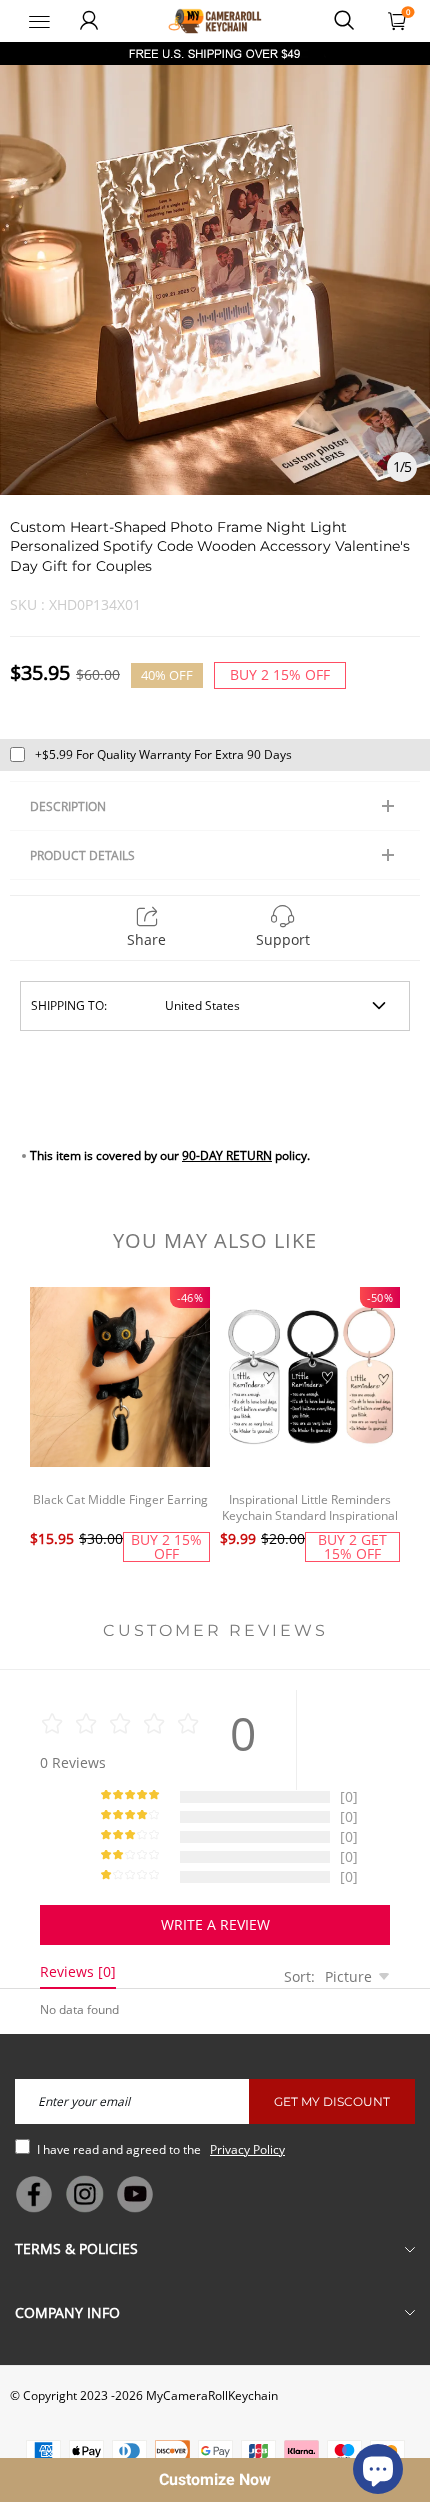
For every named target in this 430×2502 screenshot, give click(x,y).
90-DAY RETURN (227, 1155)
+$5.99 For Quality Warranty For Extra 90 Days (163, 754)
